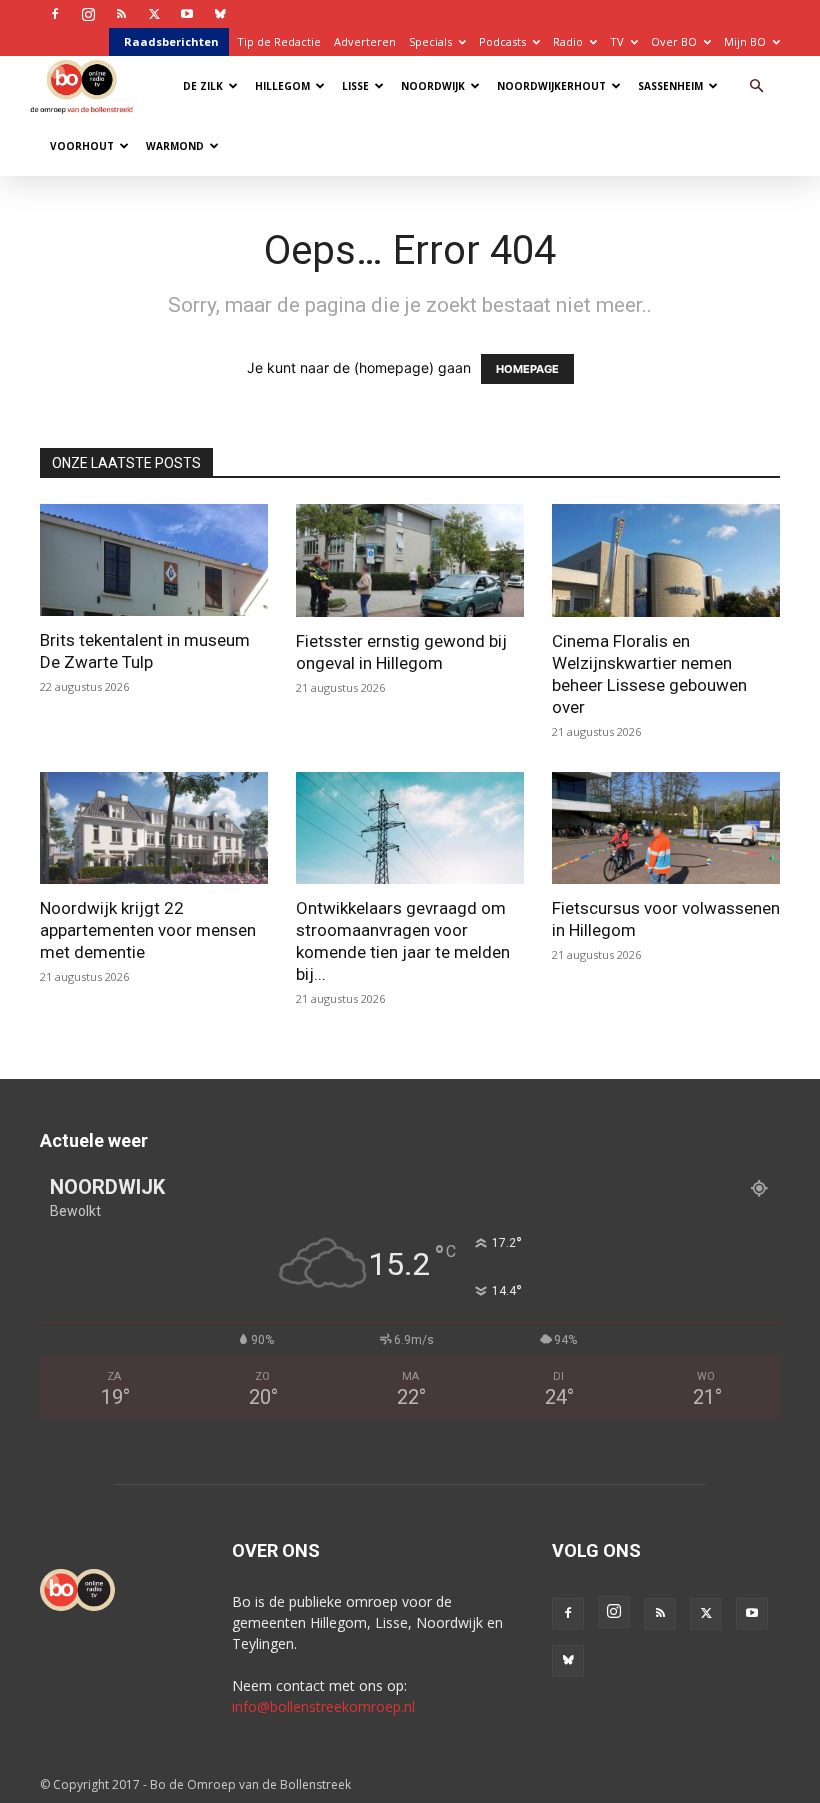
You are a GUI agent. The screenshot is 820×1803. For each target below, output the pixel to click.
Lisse (355, 86)
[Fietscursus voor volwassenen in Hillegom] (666, 828)
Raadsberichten (171, 41)
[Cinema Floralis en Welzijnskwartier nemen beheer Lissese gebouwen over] (666, 560)
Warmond (175, 146)
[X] (154, 14)
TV (617, 41)
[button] (756, 86)
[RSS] (121, 14)
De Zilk (203, 86)
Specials (430, 41)
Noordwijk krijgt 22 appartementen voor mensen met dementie (148, 930)
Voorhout (82, 146)
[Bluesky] (220, 14)
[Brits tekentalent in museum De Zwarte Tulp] (154, 560)
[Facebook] (55, 14)
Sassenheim (670, 86)
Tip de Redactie (279, 41)
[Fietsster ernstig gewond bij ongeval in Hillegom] (410, 560)
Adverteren (365, 41)
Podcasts (502, 41)
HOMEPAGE (527, 369)
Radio (568, 41)
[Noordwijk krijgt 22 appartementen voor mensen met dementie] (154, 828)
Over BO (674, 41)
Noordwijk (433, 86)
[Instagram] (88, 14)
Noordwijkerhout (551, 86)
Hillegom (282, 86)
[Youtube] (187, 14)
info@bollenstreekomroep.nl (323, 1706)
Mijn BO (745, 41)
